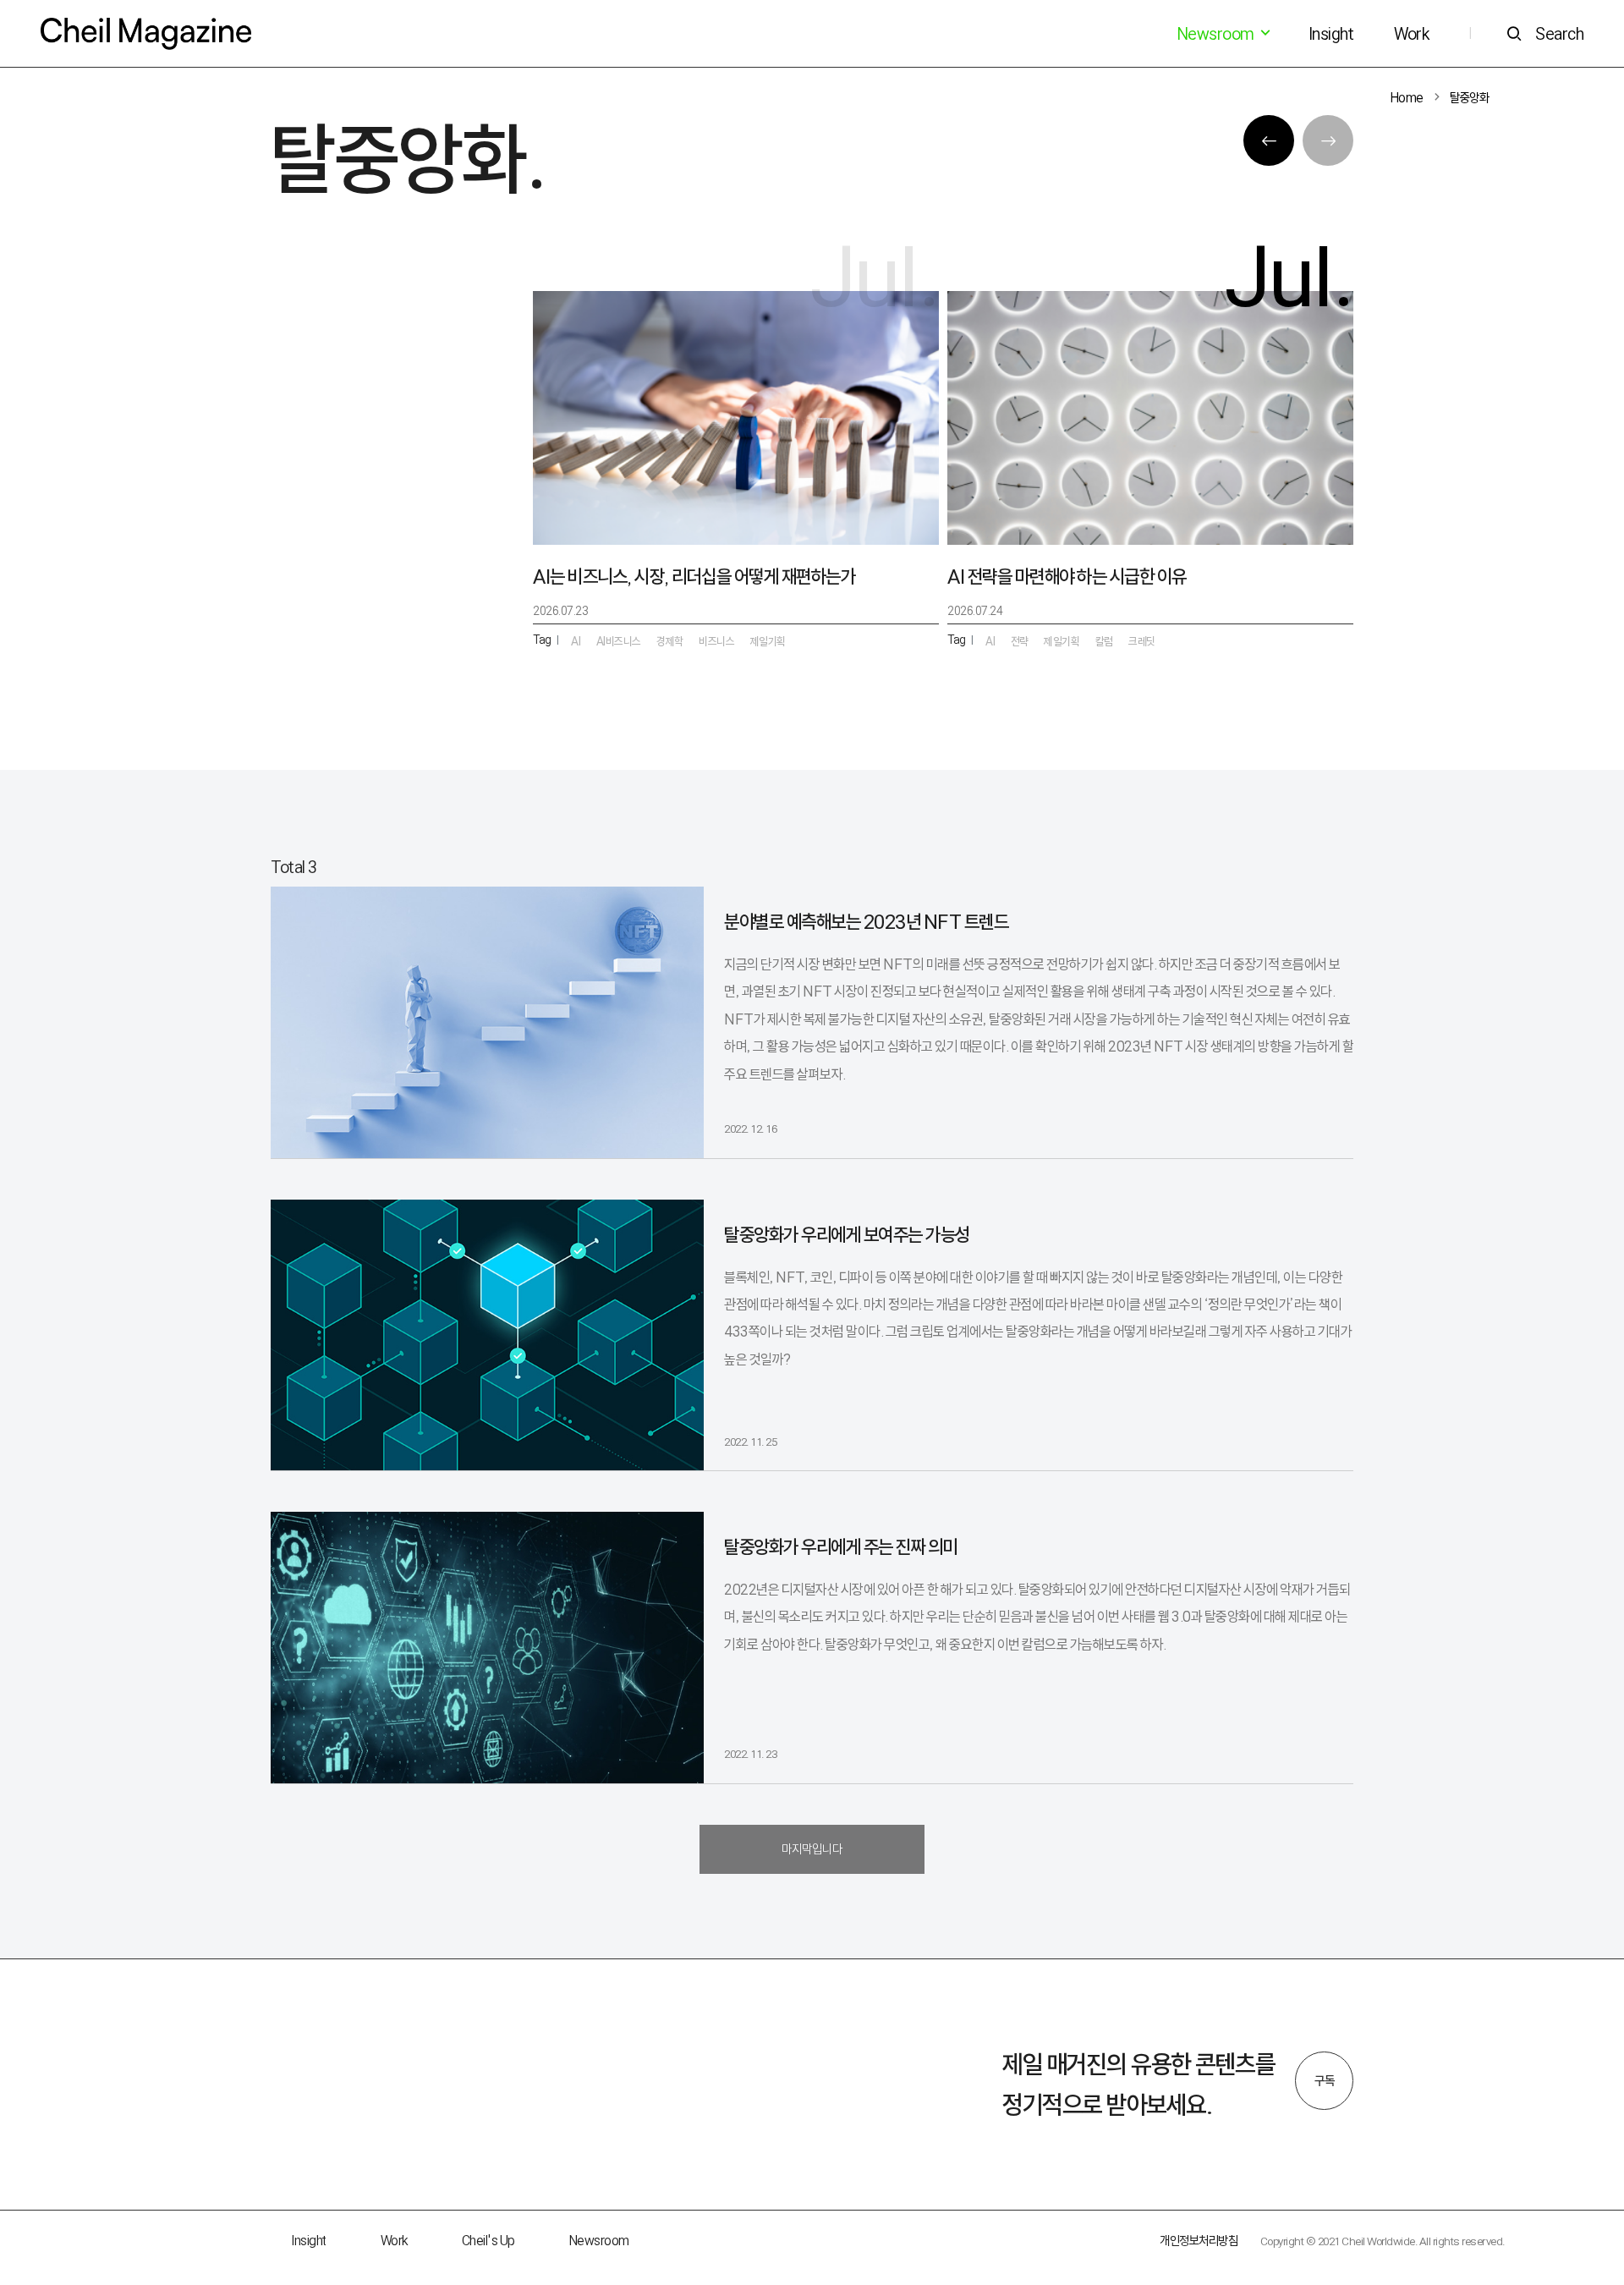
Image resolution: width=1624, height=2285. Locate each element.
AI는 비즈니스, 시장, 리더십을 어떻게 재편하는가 (694, 577)
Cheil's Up (488, 2241)
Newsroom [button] (1217, 34)
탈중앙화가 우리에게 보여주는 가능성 (847, 1235)
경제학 (670, 641)
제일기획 (1062, 641)
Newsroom (599, 2241)
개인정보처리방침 (1199, 2241)
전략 (1020, 641)
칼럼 (1104, 641)
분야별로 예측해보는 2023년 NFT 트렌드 (866, 922)
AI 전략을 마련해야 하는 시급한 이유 (1067, 577)
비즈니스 (716, 641)
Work (1411, 34)
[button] (1269, 140)
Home (1407, 98)
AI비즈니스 (619, 641)
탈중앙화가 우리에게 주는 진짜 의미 (841, 1547)
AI (990, 641)
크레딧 (1142, 641)
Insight (1331, 34)
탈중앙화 (1469, 98)
